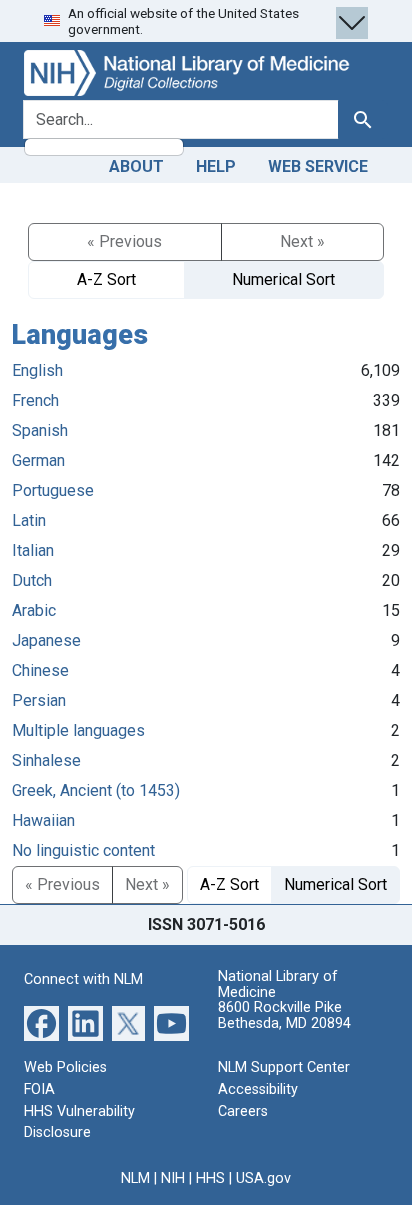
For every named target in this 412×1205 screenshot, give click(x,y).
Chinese (40, 670)
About (136, 166)
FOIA (39, 1089)
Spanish (40, 430)
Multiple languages (78, 730)
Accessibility (258, 1089)
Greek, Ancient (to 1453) (96, 790)
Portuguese (53, 490)
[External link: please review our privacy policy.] (41, 1022)
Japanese (46, 640)
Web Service (318, 166)
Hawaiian (43, 820)
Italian (33, 550)
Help (216, 166)
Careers (243, 1111)
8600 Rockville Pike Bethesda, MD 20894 (284, 1015)
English (37, 370)
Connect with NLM (83, 979)
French (35, 400)
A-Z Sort (106, 279)
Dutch (32, 580)
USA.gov (263, 1178)
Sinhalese (46, 760)
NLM (135, 1178)
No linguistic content (83, 850)
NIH (173, 1178)
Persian (39, 700)
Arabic (34, 610)
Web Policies (65, 1067)
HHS (210, 1178)
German (38, 460)
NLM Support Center (284, 1067)
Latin (29, 520)
